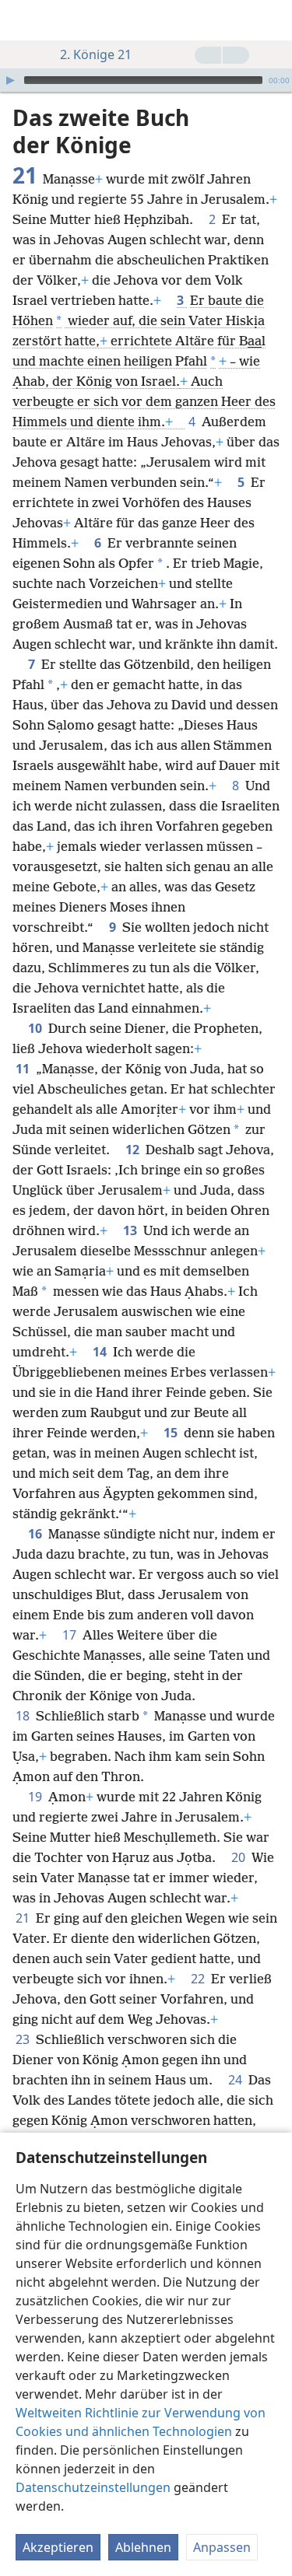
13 (132, 1230)
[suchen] (273, 20)
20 (240, 1857)
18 (24, 1716)
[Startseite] (23, 20)
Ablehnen (143, 2547)
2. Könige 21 (96, 54)
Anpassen (222, 2547)
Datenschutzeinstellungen (93, 2487)
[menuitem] (23, 20)
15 (172, 1433)
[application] (146, 80)
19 (37, 1797)
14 (101, 1352)
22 (199, 1979)
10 (37, 1028)
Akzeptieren (58, 2547)
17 (71, 1635)
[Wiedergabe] (10, 80)
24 (237, 2080)
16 (37, 1534)
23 (24, 2039)
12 (134, 1150)
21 (24, 1918)
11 (24, 1069)
